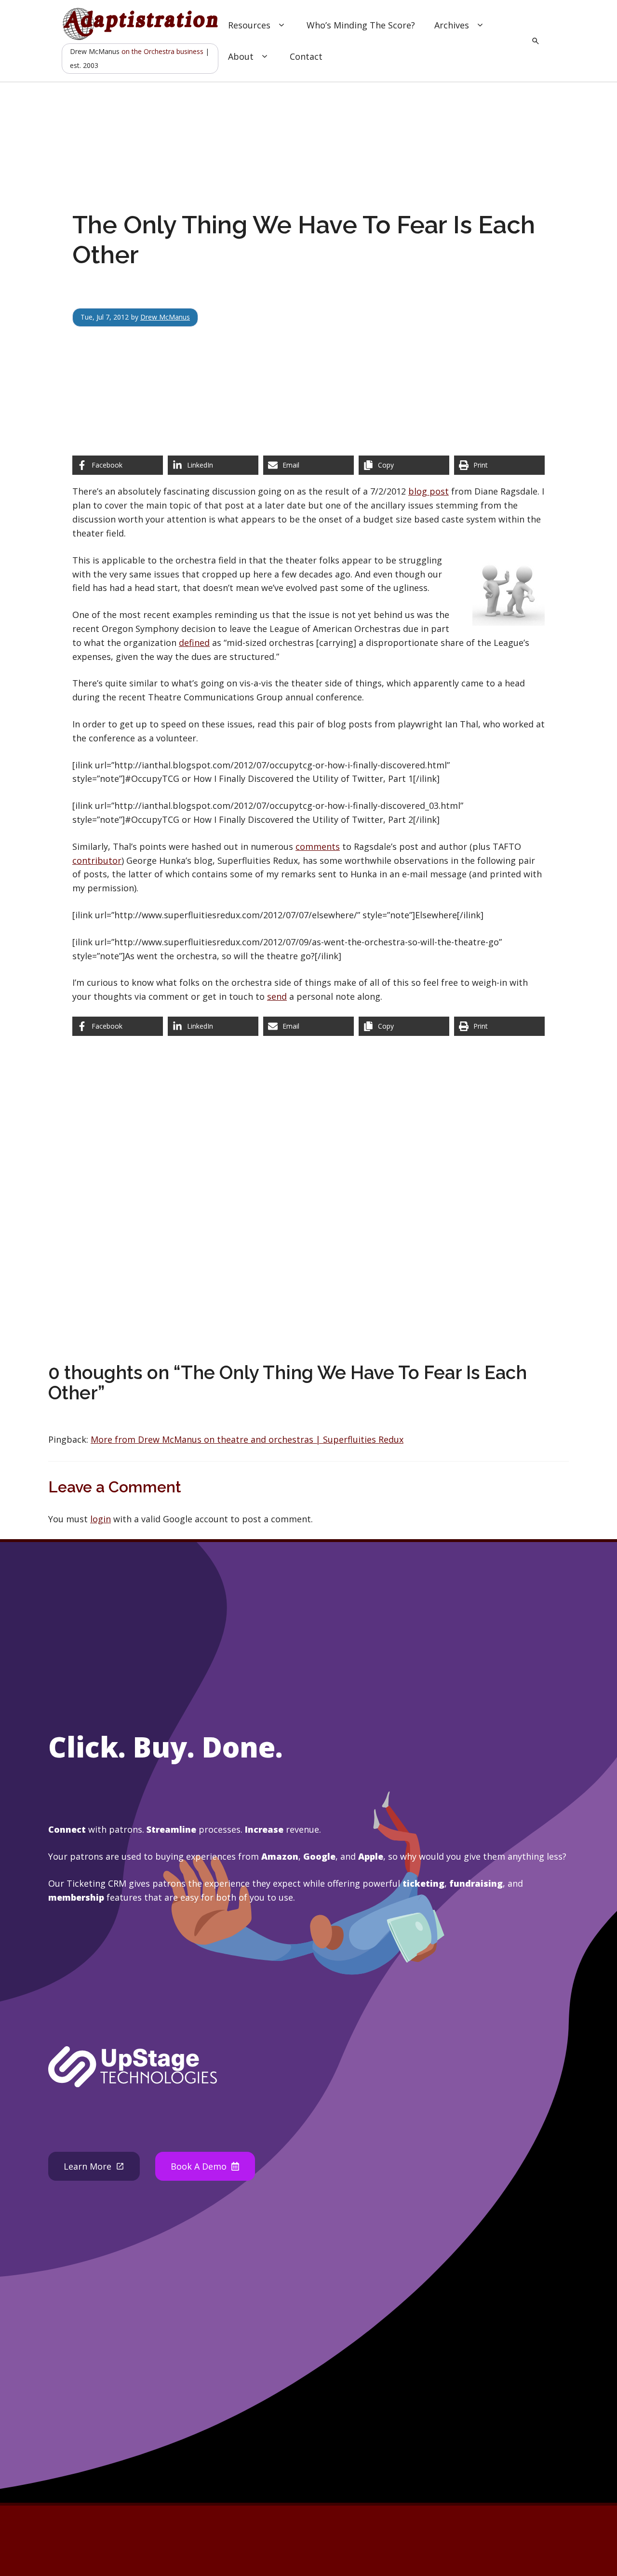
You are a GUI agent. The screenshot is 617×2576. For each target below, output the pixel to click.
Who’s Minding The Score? (361, 25)
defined (194, 643)
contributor (97, 860)
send (277, 996)
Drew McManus (165, 317)
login (101, 1519)
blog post (429, 491)
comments (318, 846)
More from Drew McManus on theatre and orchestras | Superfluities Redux (247, 1439)
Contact (306, 56)
